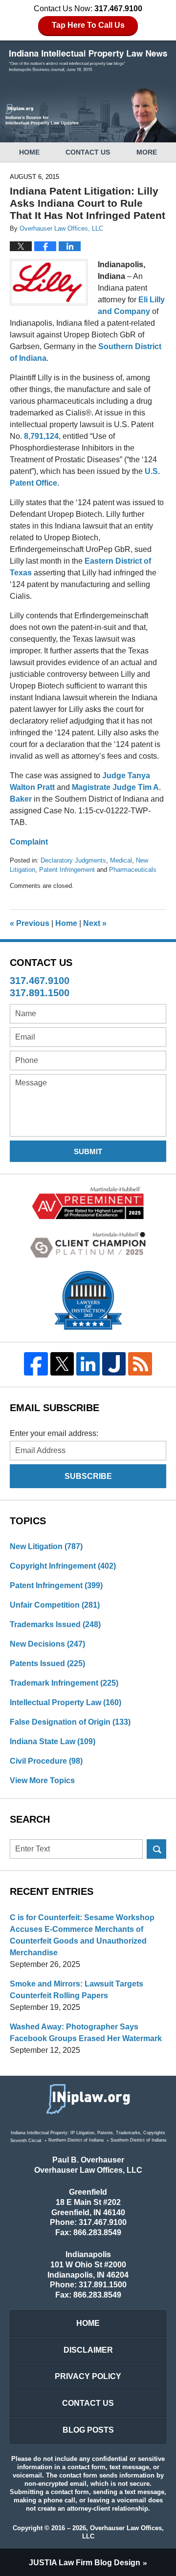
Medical (121, 860)
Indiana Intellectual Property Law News (88, 61)
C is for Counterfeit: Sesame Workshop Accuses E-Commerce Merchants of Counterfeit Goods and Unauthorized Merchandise (82, 1935)
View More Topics (42, 1780)
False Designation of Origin (70, 1722)
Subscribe (88, 1476)
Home (29, 152)
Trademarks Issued (55, 1624)
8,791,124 (41, 436)
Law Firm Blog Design (85, 2563)
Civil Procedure (46, 1761)
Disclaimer (88, 2350)
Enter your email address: (54, 1433)
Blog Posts (88, 2430)
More (147, 152)
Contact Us (88, 152)
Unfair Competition (55, 1605)
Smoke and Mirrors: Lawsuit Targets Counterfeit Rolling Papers (77, 1990)
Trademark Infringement (64, 1683)
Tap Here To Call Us (88, 25)
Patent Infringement (67, 870)
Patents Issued (47, 1663)
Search (156, 1849)
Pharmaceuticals (133, 870)
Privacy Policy (88, 2376)
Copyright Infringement (63, 1566)
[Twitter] (62, 1364)
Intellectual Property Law (66, 1702)
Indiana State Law (53, 1741)
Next (95, 923)
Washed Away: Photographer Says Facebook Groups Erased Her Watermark (86, 2033)
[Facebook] (36, 1364)
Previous (30, 923)
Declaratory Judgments (73, 860)
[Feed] (140, 1364)
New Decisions (47, 1644)
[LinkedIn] (88, 1364)
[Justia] (114, 1364)
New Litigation (46, 1546)
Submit (88, 1151)
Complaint (29, 842)
